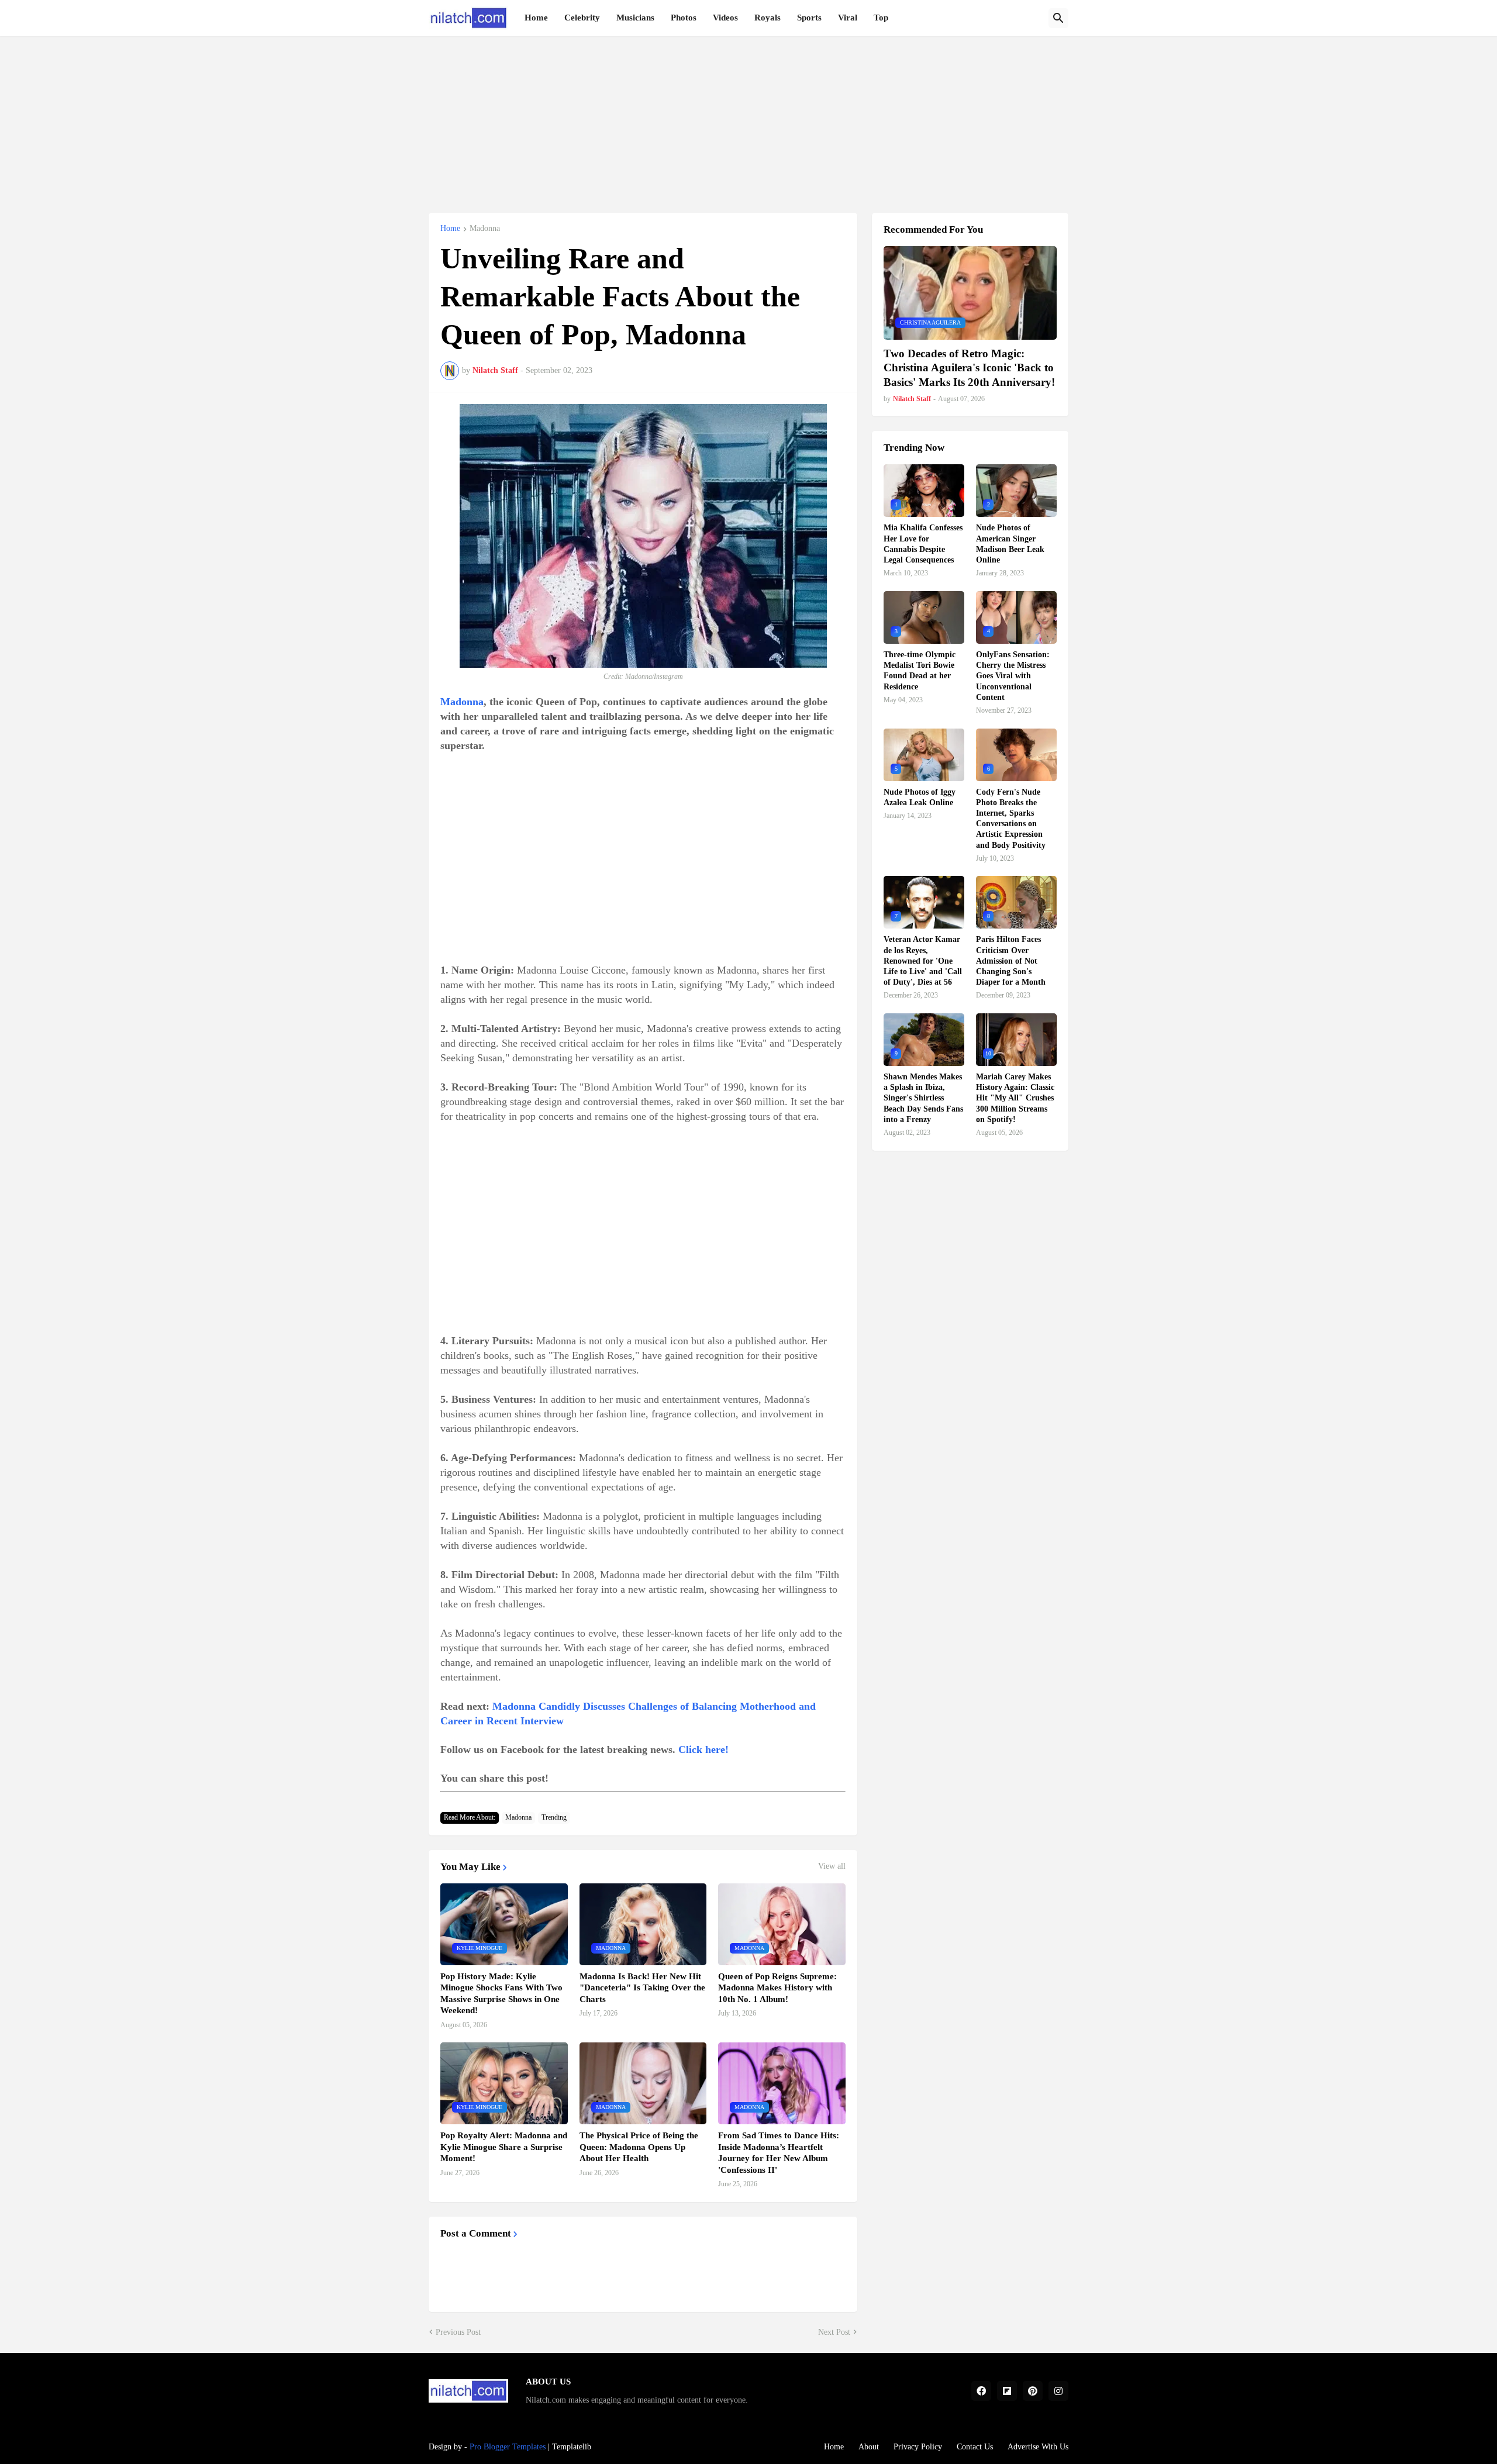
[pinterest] (1033, 2391)
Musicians (635, 18)
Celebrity (582, 18)
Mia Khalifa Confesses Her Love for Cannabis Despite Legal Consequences (923, 544)
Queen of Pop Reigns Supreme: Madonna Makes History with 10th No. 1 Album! (777, 1988)
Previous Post (458, 2332)
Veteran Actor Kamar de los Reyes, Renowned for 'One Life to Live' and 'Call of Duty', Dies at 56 (923, 961)
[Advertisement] (748, 118)
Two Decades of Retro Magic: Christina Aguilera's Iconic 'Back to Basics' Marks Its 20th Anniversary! (969, 368)
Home (536, 18)
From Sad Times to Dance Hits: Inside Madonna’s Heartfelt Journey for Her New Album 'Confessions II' (779, 2153)
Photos (684, 18)
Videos (725, 18)
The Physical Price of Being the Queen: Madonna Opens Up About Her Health (639, 2147)
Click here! (703, 1749)
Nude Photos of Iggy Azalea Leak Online (920, 797)
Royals (768, 18)
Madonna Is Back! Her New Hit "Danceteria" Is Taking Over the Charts (642, 1988)
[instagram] (1058, 2391)
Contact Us (975, 2447)
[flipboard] (1007, 2391)
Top (881, 18)
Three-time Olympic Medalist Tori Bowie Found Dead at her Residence (920, 671)
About (869, 2447)
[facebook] (981, 2391)
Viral (848, 18)
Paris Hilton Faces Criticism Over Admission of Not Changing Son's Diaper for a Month (1011, 961)
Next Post (834, 2332)
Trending (554, 1817)
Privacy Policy (918, 2447)
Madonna (485, 229)
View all (832, 1866)
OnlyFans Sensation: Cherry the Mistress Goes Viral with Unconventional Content (1013, 676)
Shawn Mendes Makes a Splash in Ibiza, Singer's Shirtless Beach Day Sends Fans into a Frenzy (923, 1098)
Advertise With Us (1038, 2447)
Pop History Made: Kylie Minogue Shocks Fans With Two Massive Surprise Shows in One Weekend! (501, 1994)
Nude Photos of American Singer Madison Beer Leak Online (1010, 544)
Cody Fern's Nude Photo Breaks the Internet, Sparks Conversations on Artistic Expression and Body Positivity (1011, 819)
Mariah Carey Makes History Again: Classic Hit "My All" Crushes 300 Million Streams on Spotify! (1015, 1098)
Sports (809, 18)
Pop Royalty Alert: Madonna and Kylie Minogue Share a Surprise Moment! (504, 2147)
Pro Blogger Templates (508, 2447)
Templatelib (572, 2447)
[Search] (1058, 18)
